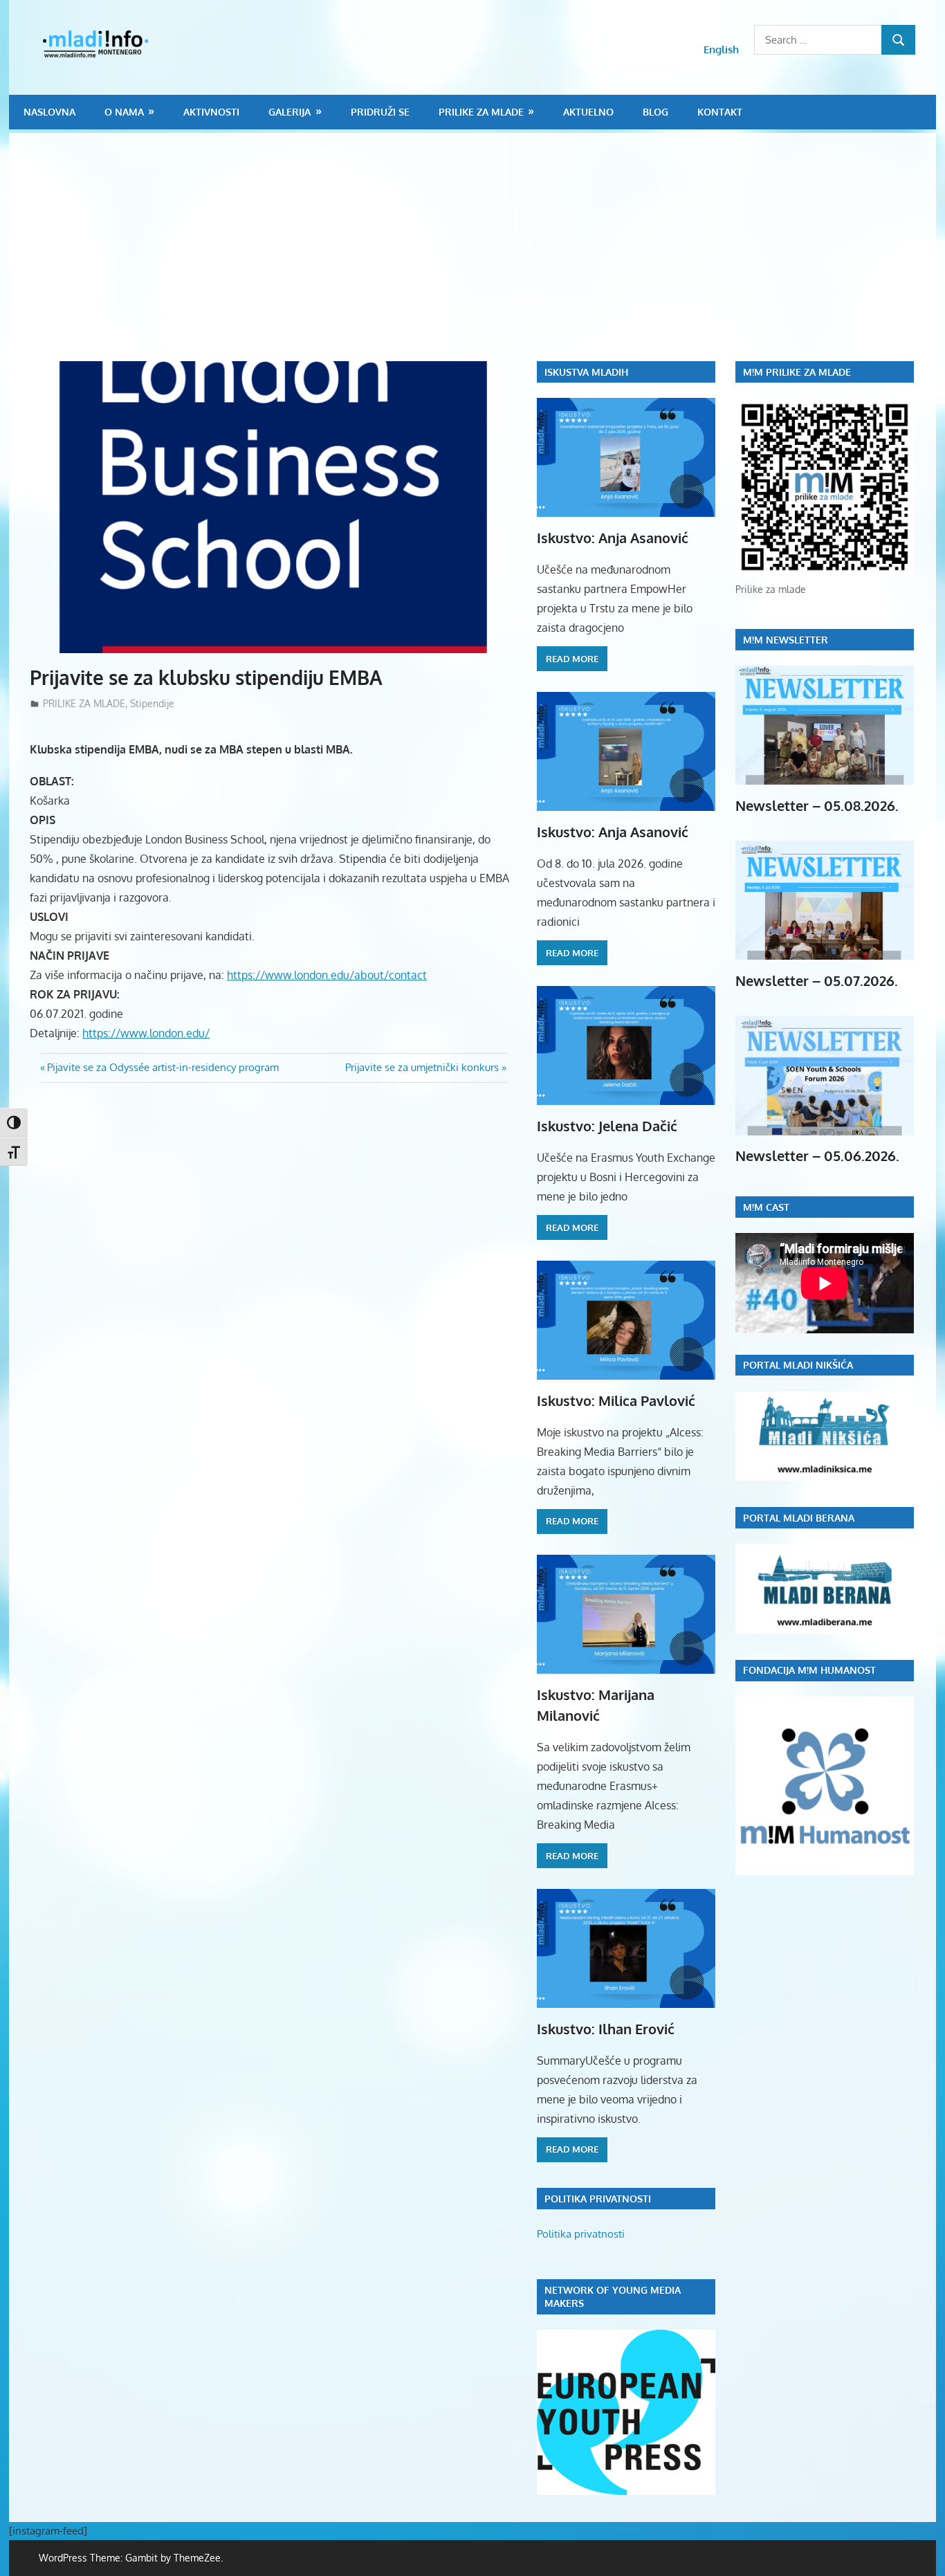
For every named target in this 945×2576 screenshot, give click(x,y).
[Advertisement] (483, 257)
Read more (572, 659)
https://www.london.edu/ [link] (146, 1033)
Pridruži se (380, 112)
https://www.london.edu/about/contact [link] (327, 975)
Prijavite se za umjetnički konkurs (422, 1067)
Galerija (290, 112)
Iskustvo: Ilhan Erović (606, 2029)
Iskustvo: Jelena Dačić (607, 1126)
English (721, 49)
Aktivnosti (211, 112)
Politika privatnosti (581, 2234)
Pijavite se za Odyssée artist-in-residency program (163, 1067)
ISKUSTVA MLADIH (586, 372)
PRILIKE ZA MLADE (481, 112)
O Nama (124, 112)
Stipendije (152, 703)
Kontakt (720, 112)
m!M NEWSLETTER (786, 640)
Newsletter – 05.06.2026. (817, 1155)
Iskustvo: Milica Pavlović (616, 1400)
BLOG (655, 112)
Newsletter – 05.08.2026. (817, 805)
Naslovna (49, 112)
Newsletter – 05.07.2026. (817, 980)
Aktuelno (588, 112)
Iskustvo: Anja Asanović (613, 538)
